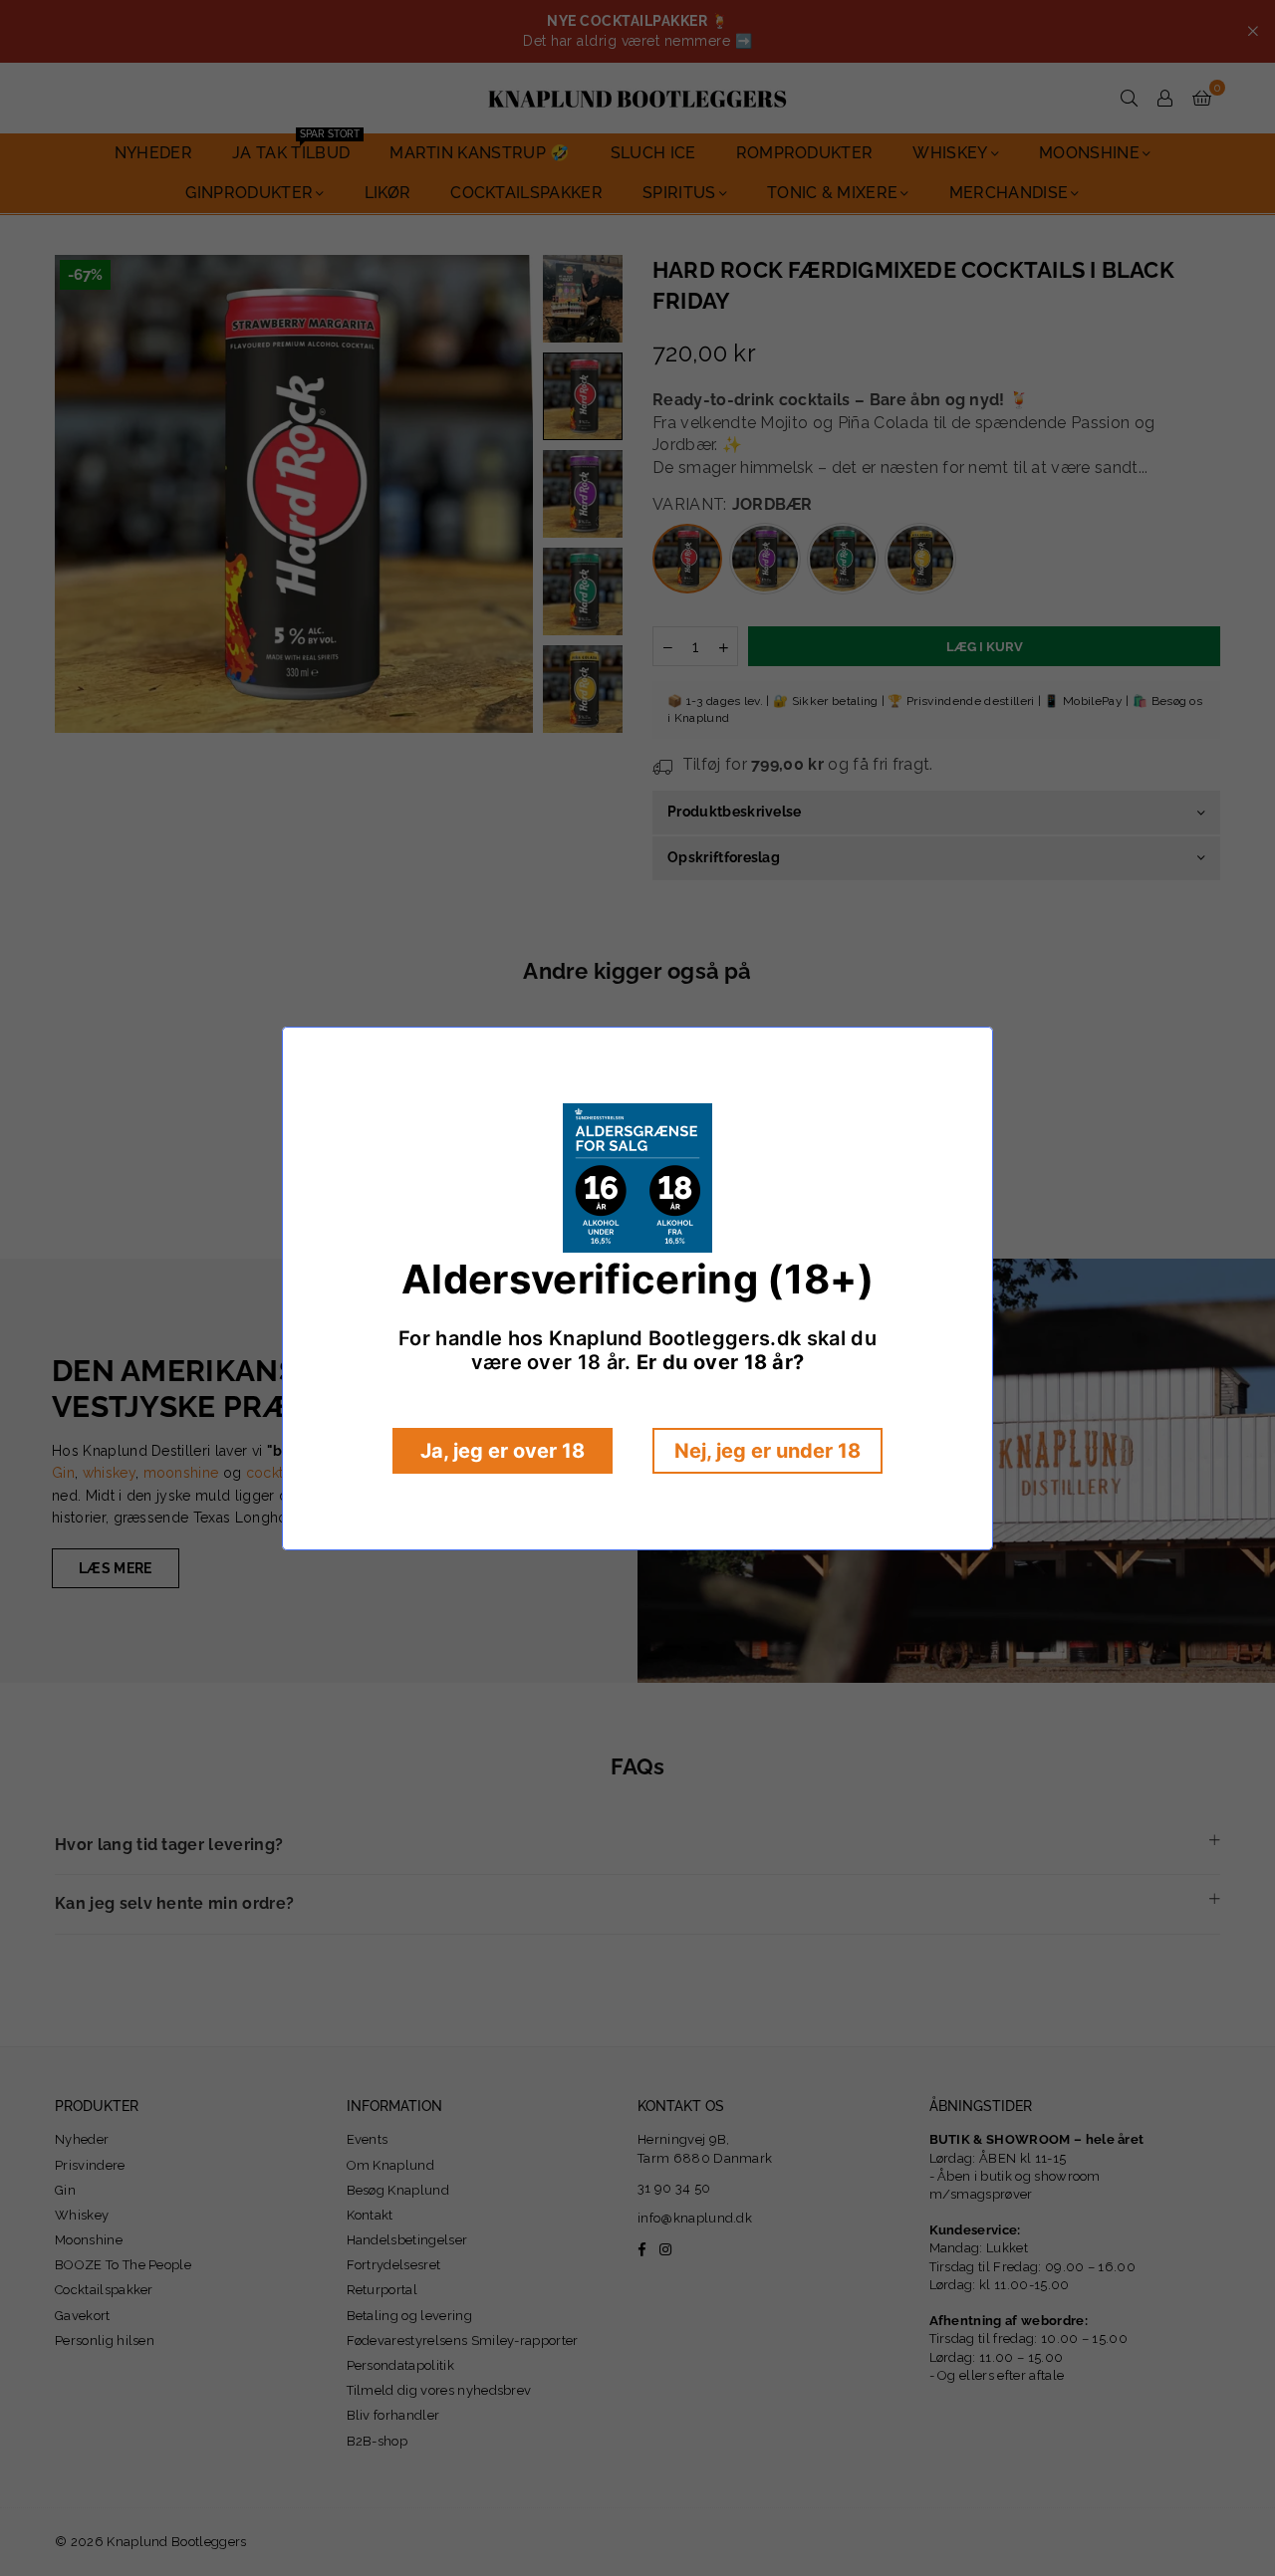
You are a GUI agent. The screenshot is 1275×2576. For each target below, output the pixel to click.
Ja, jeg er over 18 (503, 1451)
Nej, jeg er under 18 (767, 1451)
